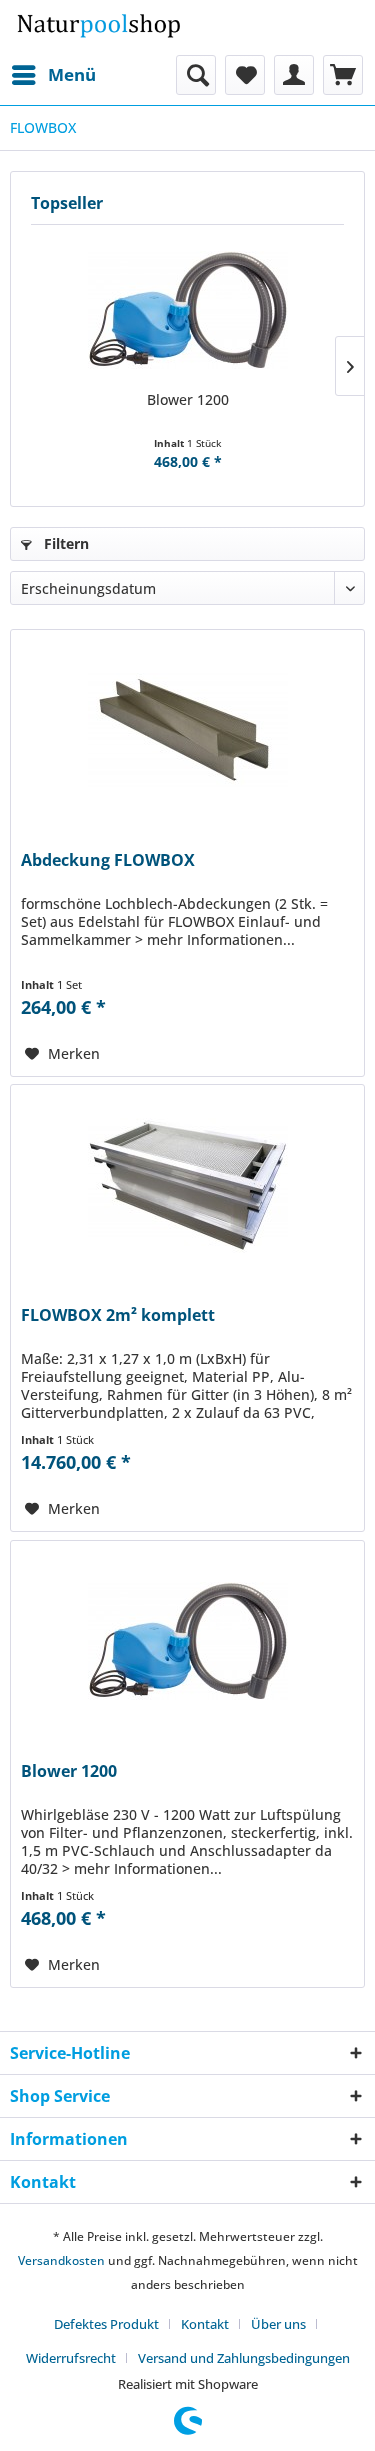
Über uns (278, 2324)
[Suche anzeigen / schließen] (196, 75)
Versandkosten (61, 2260)
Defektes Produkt (106, 2324)
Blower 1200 (188, 399)
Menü (72, 74)
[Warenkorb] (343, 75)
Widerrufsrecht (71, 2358)
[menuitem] (53, 75)
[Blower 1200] (187, 310)
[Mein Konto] (294, 75)
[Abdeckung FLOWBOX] (187, 730)
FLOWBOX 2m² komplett (118, 1315)
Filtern (64, 543)
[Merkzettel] (245, 75)
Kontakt (205, 2324)
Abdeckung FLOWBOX (108, 860)
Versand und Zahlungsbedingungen (244, 2358)
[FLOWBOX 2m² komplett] (187, 1185)
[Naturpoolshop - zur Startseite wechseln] (99, 27)
